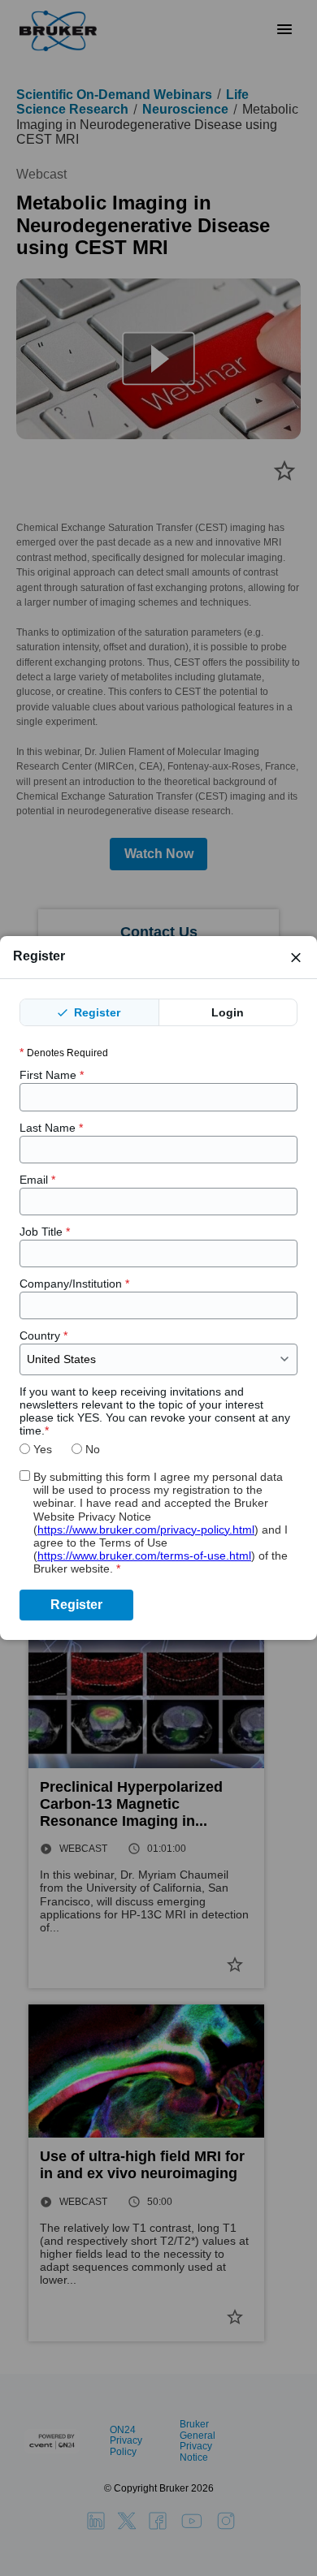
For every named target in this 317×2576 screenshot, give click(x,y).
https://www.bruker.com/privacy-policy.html (146, 1530)
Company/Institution (74, 1284)
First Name (52, 1075)
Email (37, 1180)
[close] (296, 957)
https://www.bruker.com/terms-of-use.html (144, 1556)
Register (96, 1012)
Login (228, 1012)
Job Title (45, 1232)
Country (43, 1335)
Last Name (51, 1128)
